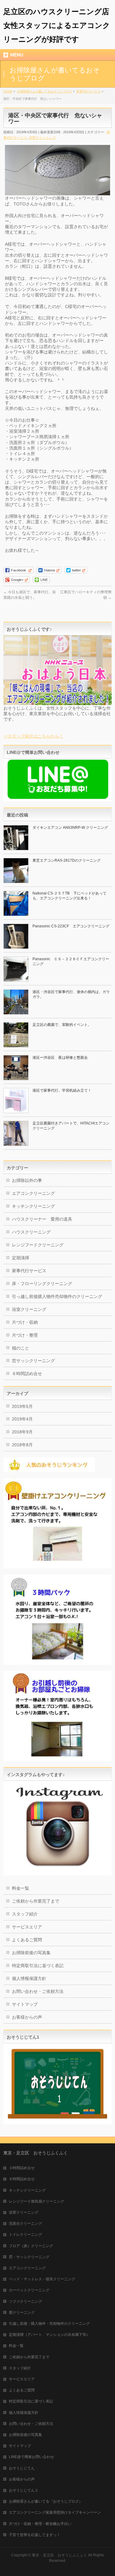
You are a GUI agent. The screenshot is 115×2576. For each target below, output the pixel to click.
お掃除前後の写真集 (31, 1953)
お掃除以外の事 (27, 1180)
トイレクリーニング (25, 2235)
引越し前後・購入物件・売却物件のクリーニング (49, 2324)
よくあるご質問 (27, 1940)
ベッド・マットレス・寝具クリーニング (42, 2279)
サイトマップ (25, 2004)
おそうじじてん (22, 2468)
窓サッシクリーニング (33, 1361)
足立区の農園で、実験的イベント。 (62, 1025)
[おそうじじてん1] (57, 2122)
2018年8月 (22, 1445)
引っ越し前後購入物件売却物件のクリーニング (57, 1296)
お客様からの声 (27, 2017)
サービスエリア (27, 1927)
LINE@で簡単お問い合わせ (31, 2457)
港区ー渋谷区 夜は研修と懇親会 (60, 1058)
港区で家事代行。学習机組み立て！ (62, 1090)
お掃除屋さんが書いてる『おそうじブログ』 (46, 2501)
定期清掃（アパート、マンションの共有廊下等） (49, 2335)
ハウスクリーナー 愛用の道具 (42, 1219)
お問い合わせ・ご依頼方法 (38, 1991)
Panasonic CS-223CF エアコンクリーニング (71, 926)
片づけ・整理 (25, 1335)
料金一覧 (21, 1888)
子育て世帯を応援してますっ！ (35, 2535)
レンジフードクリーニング (38, 1245)
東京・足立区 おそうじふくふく (59, 2555)
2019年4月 (22, 1419)
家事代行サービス (29, 1271)
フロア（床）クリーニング (31, 2246)
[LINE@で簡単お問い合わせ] (57, 799)
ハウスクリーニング (31, 1232)
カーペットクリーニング (29, 2290)
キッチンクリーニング (33, 1206)
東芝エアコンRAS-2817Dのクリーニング (67, 860)
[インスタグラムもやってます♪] (57, 1873)
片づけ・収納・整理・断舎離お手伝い (40, 2524)
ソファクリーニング (25, 2301)
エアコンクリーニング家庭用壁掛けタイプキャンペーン (55, 2512)
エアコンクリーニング (33, 1193)
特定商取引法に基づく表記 (38, 1966)
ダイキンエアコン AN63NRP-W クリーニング (70, 828)
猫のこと (21, 1348)
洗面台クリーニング (25, 2223)
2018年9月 (22, 1432)
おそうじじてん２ (24, 2490)
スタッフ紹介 (25, 1914)
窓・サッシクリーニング (29, 2257)
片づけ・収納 (25, 1322)
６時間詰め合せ (27, 1374)
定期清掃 (21, 1258)
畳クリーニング (22, 2313)
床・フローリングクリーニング (42, 1284)
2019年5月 (22, 1406)
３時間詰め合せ (22, 2168)
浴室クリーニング (42, 138)
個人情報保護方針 (29, 1978)
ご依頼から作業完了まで (36, 1901)
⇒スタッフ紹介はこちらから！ (33, 736)
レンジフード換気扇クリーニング (36, 2201)
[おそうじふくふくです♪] (57, 702)
